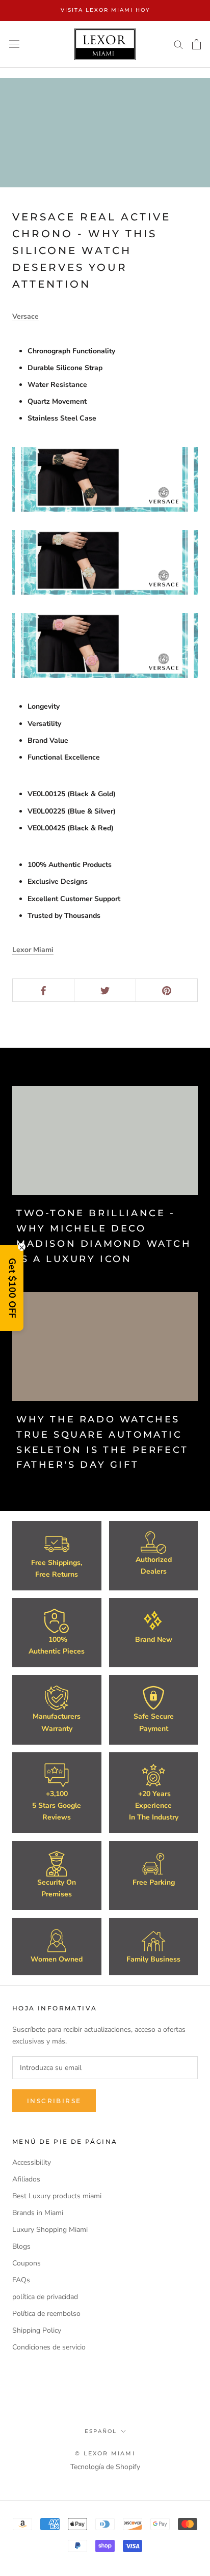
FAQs (21, 2280)
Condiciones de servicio (49, 2347)
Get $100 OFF (12, 1288)
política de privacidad (45, 2297)
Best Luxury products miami (57, 2196)
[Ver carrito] (196, 44)
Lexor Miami (33, 950)
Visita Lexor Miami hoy (105, 10)
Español (101, 2431)
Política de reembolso (46, 2314)
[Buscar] (178, 44)
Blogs (21, 2246)
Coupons (27, 2263)
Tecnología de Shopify (105, 2467)
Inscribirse (54, 2101)
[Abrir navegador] (14, 44)
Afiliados (26, 2179)
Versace (25, 316)
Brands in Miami (38, 2213)
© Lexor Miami (105, 2453)
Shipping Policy (37, 2330)
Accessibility (32, 2162)
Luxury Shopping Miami (50, 2230)
